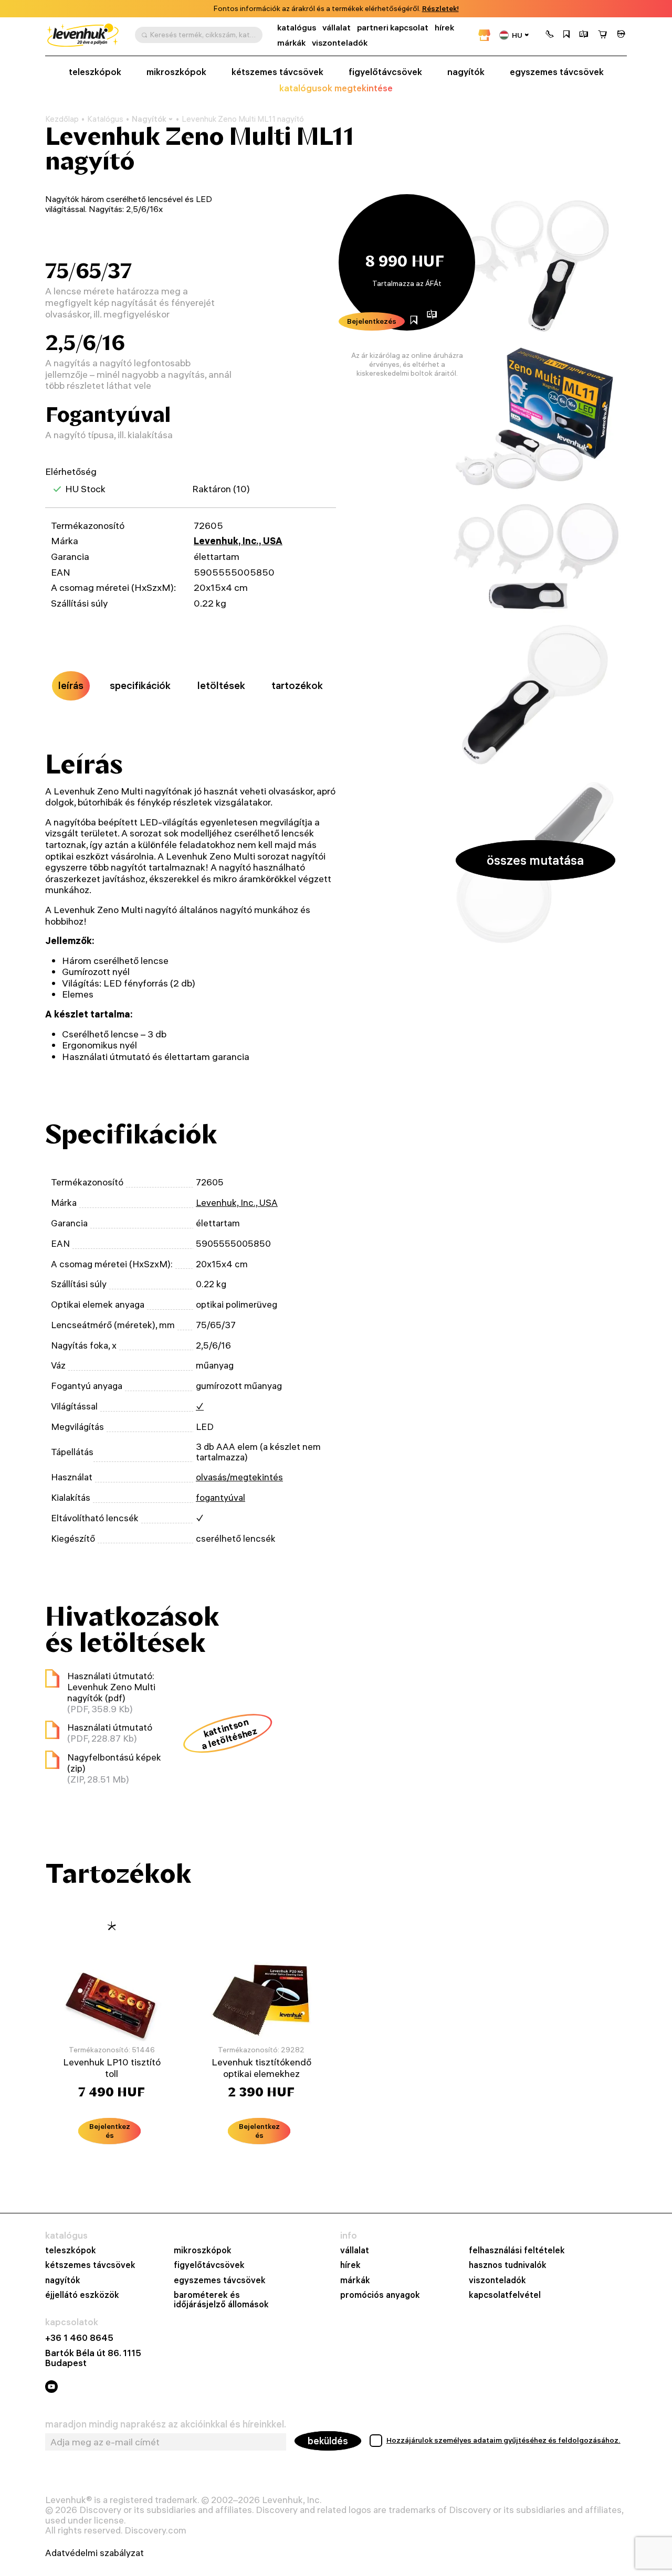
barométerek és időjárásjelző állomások (221, 2299)
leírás (71, 685)
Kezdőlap (62, 119)
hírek (444, 28)
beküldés (328, 2441)
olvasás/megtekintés (239, 1477)
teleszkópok (95, 72)
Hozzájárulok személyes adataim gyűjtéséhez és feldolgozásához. (503, 2440)
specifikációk (140, 685)
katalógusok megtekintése (336, 88)
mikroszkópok (176, 72)
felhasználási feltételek (517, 2250)
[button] (550, 35)
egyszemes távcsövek (557, 72)
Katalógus (105, 119)
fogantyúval (220, 1497)
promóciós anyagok (380, 2295)
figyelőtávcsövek (385, 72)
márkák (291, 43)
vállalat (337, 28)
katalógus (297, 28)
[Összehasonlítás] (584, 35)
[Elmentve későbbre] (566, 35)
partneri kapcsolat (393, 28)
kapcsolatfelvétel (505, 2295)
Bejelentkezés (372, 321)
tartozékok (297, 685)
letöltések (221, 685)
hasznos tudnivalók (508, 2265)
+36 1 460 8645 (79, 2338)
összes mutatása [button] (535, 860)
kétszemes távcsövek (277, 72)
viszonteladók (340, 43)
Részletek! (440, 9)
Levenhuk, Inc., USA (238, 541)
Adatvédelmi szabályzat (94, 2553)
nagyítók (466, 72)
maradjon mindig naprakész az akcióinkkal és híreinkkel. (166, 2424)
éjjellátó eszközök (82, 2295)
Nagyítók (149, 119)
